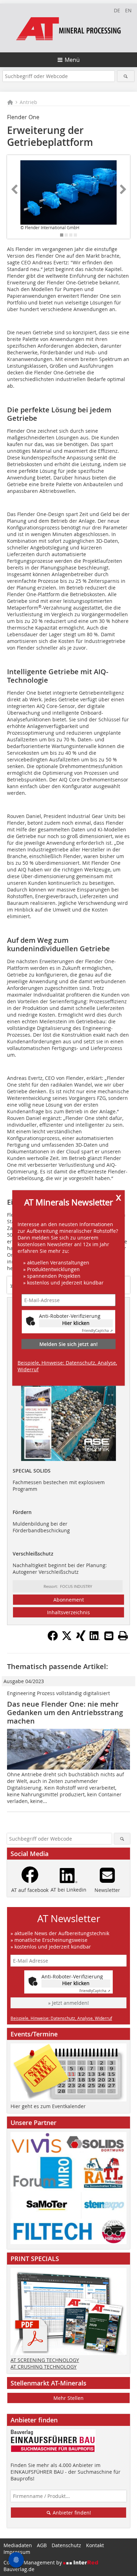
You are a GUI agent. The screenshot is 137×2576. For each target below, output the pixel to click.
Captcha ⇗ (97, 1331)
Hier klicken (76, 1323)
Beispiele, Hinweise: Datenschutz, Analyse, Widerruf (67, 1366)
